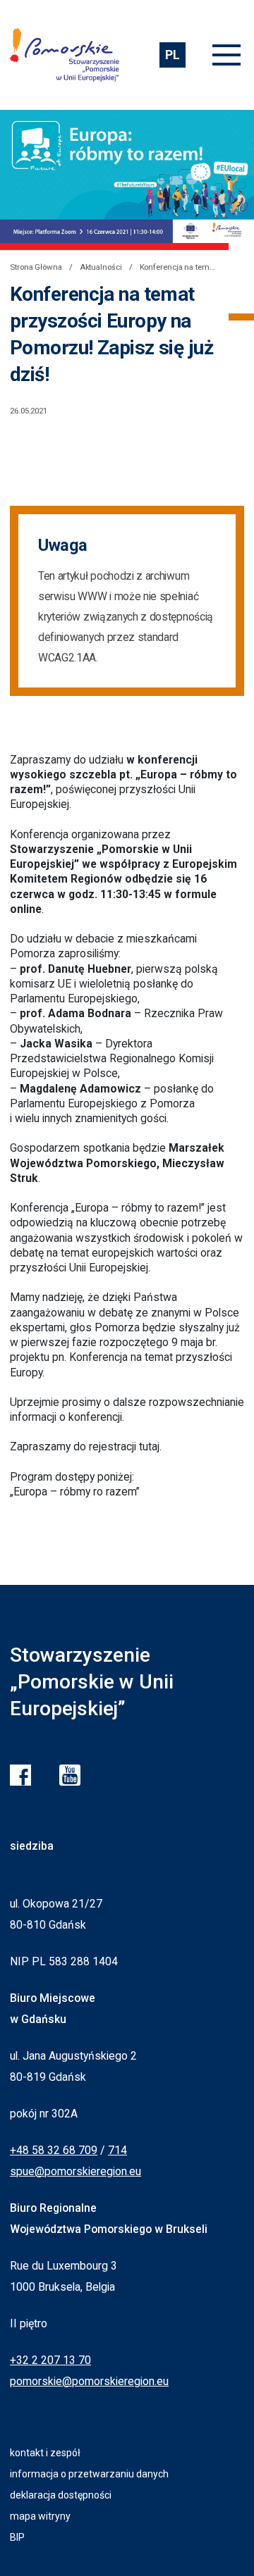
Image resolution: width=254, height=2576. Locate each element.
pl (172, 55)
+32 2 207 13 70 (50, 2360)
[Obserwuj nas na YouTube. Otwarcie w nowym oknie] (70, 1775)
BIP (17, 2537)
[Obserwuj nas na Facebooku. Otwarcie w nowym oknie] (20, 1775)
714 (117, 2150)
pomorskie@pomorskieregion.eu (89, 2381)
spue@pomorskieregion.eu (75, 2171)
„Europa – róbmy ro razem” (75, 1492)
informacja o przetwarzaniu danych (89, 2474)
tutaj (149, 1446)
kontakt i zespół (45, 2453)
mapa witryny (40, 2516)
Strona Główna (36, 267)
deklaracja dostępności (61, 2495)
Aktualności (101, 267)
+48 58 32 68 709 (54, 2150)
